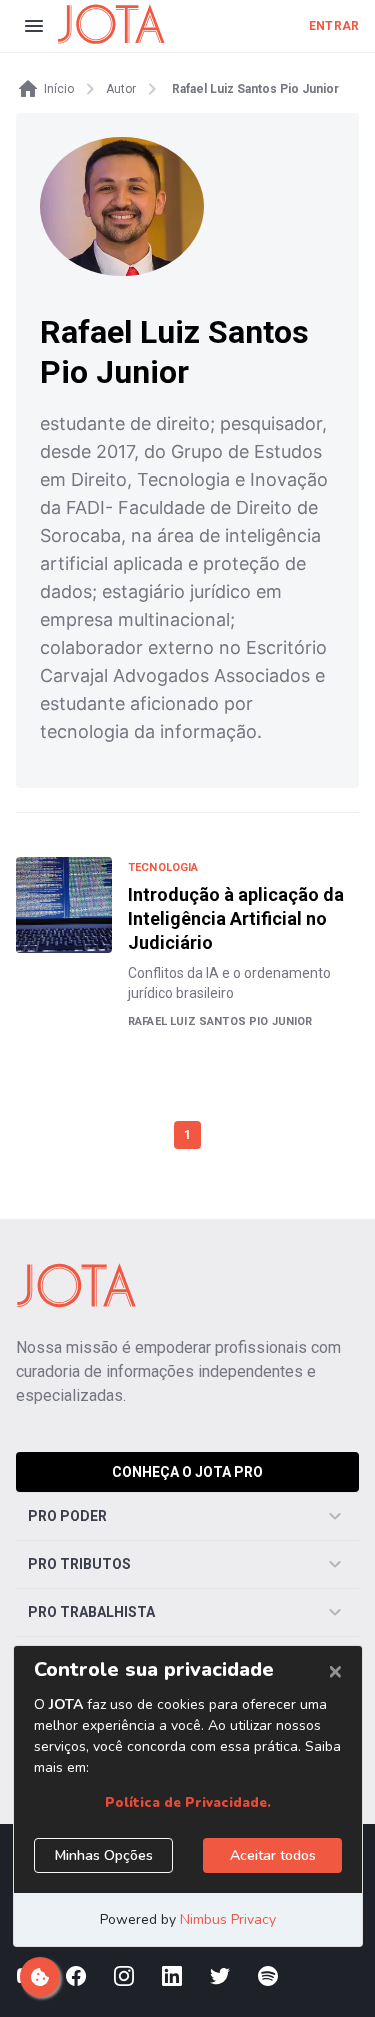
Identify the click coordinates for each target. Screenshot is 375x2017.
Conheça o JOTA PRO (187, 1472)
